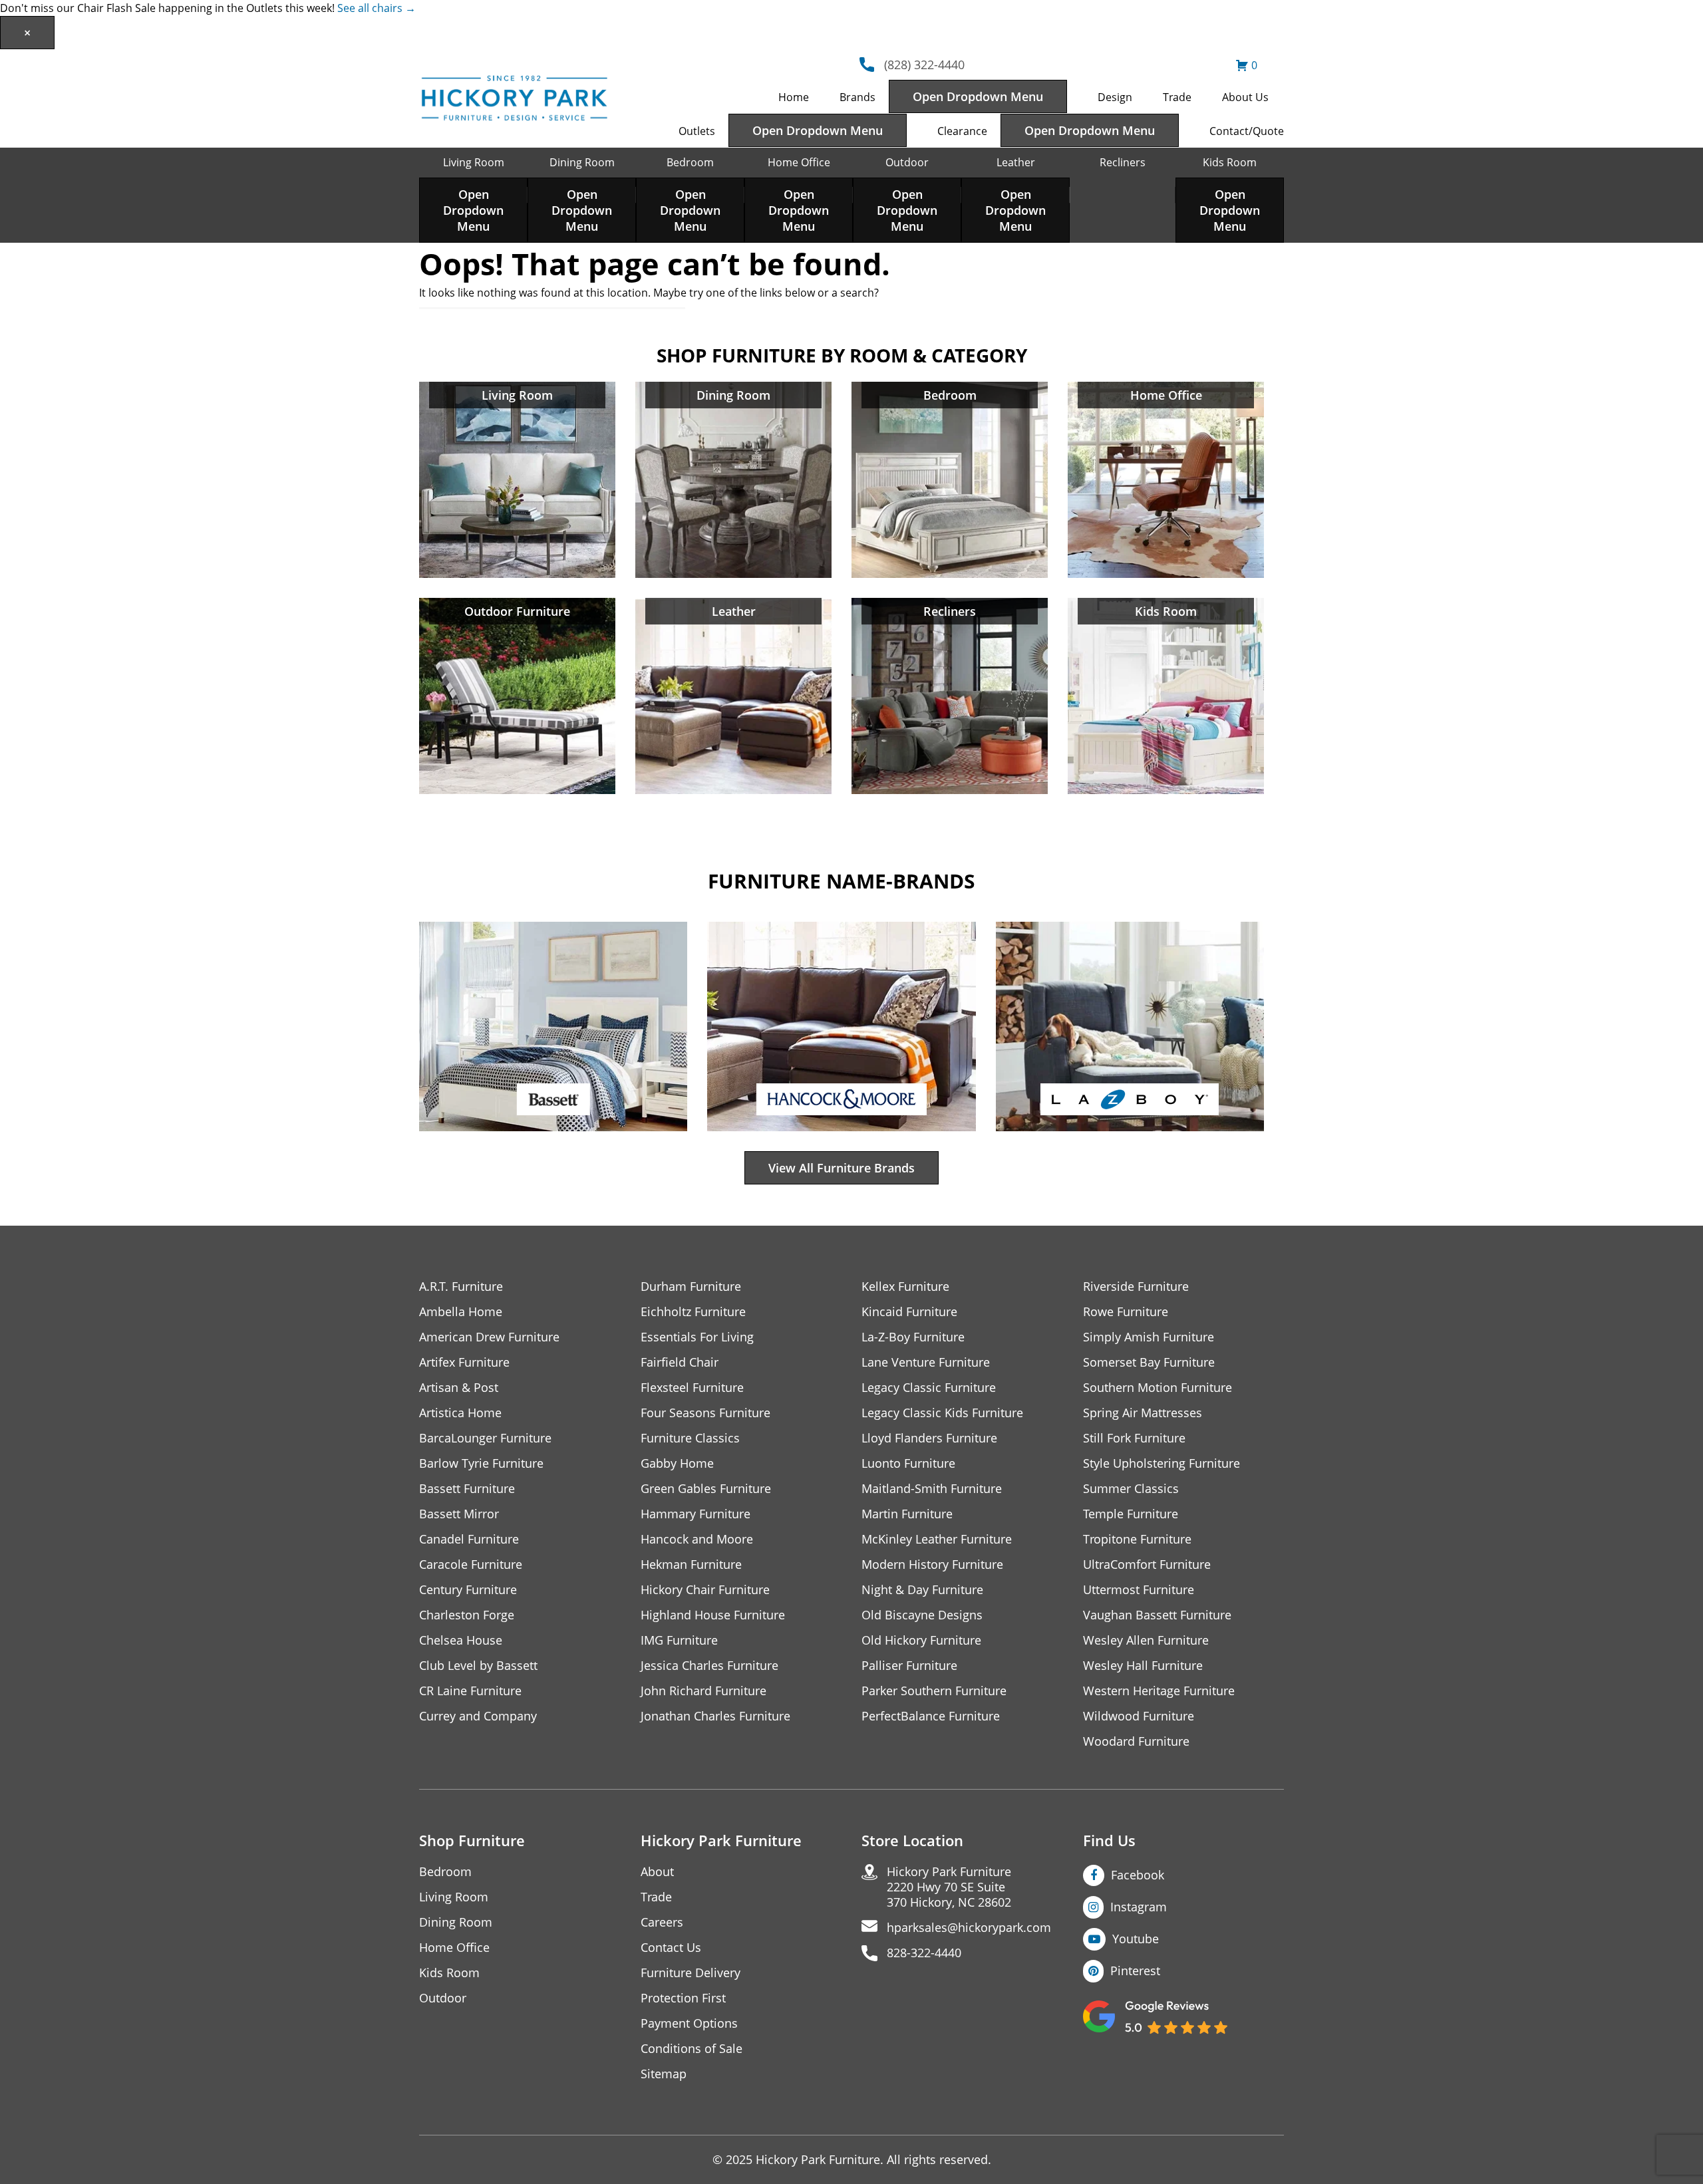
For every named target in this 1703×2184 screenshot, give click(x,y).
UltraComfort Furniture (1147, 1565)
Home (794, 97)
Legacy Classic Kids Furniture (942, 1413)
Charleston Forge (467, 1615)
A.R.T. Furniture (461, 1287)
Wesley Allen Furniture (1146, 1640)
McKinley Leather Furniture (937, 1539)
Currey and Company (478, 1716)
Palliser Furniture (909, 1666)
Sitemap (664, 2074)
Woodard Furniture (1136, 1741)
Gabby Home (677, 1463)
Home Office (799, 162)
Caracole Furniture (471, 1565)
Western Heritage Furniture (1159, 1691)
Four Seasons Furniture (705, 1413)
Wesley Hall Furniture (1143, 1666)
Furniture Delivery (691, 1973)
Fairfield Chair (680, 1362)
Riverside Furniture (1136, 1287)
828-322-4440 (924, 1953)
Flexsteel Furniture (692, 1388)
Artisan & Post (459, 1388)
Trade (1177, 97)
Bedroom (690, 162)
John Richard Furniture (703, 1691)
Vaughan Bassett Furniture (1157, 1615)
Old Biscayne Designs (922, 1615)
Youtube (1136, 1939)
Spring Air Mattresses (1143, 1413)
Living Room (474, 162)
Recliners (1123, 162)
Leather (1016, 162)
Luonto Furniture (908, 1463)
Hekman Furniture (691, 1565)
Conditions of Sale (692, 2049)
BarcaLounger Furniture (485, 1438)
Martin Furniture (907, 1514)
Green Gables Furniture (706, 1489)
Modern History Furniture (932, 1565)
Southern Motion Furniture (1158, 1388)
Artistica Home (460, 1413)
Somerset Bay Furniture (1149, 1362)
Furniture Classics (690, 1438)
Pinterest (1135, 1971)
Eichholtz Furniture (693, 1312)
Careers (662, 1922)
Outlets (697, 131)
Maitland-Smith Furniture (932, 1489)
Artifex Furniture (464, 1362)
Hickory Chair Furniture (705, 1590)
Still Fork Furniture (1134, 1438)
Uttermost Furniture (1139, 1590)
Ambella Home (461, 1312)
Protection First (683, 1998)
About (657, 1872)
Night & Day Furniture (922, 1590)
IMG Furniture (679, 1640)
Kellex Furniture (905, 1287)
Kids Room (1230, 162)
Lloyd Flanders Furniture (929, 1438)
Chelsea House (461, 1640)
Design (1115, 97)
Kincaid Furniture (909, 1312)
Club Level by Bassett (478, 1666)
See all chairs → (377, 8)
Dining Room (582, 162)
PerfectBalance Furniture (931, 1716)
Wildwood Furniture (1139, 1716)
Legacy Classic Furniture (929, 1388)
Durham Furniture (691, 1287)
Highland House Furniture (713, 1615)
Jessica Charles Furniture (709, 1666)
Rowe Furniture (1126, 1312)
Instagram (1139, 1907)
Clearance (962, 131)
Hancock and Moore (697, 1539)
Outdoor (907, 162)
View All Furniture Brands (842, 1168)
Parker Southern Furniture (934, 1691)
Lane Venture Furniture (926, 1362)
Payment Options (689, 2023)
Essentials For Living (697, 1337)
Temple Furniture (1131, 1514)
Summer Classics (1131, 1489)
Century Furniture (468, 1590)
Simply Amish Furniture (1149, 1337)
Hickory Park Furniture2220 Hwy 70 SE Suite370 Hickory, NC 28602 (949, 1887)
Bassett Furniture (467, 1489)
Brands (857, 97)
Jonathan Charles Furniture (715, 1716)
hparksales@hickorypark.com (969, 1928)
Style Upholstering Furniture (1161, 1463)
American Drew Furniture (489, 1337)
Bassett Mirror (459, 1514)
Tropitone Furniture (1137, 1539)
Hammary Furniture (696, 1514)
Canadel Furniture (469, 1539)
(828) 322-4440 (924, 65)
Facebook (1138, 1875)
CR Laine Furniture (470, 1691)
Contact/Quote (1247, 131)
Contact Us (671, 1948)
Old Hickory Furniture (921, 1640)
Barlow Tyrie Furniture (481, 1463)
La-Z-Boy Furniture (913, 1337)
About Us (1245, 97)
